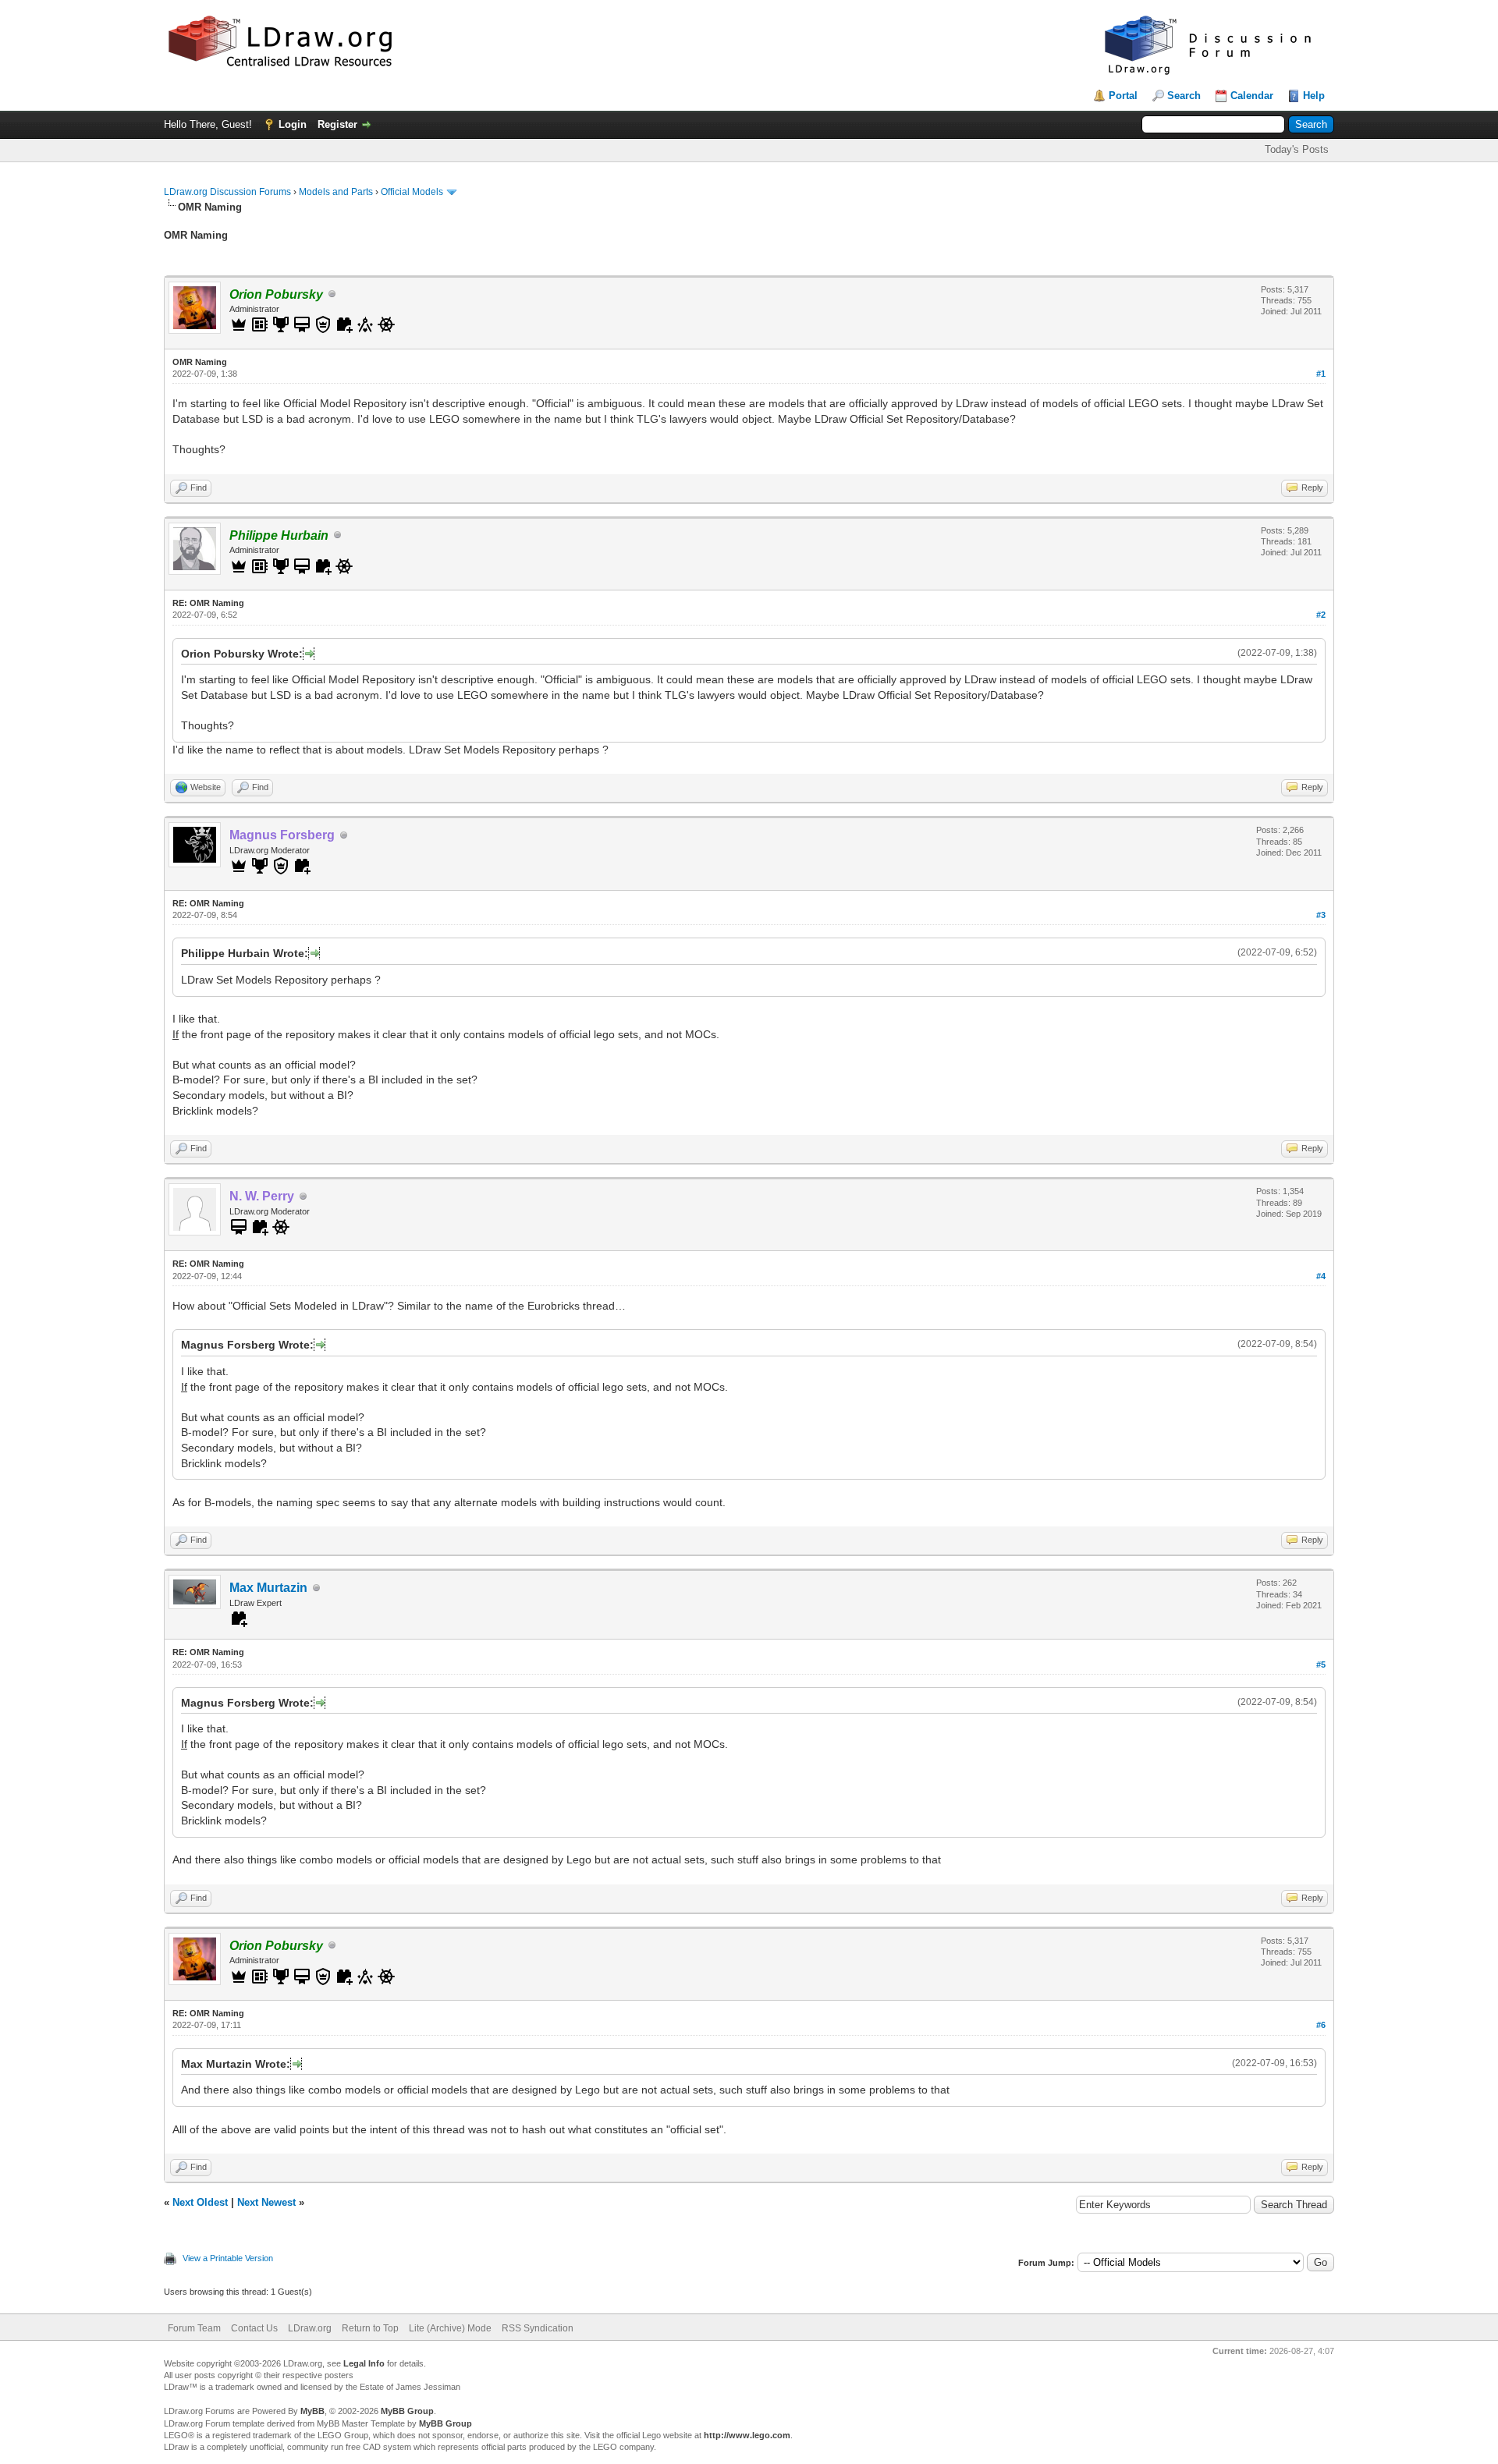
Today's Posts (1297, 149)
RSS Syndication (538, 2328)
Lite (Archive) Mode (450, 2328)
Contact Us (254, 2328)
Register (337, 124)
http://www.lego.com (747, 2435)
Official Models (412, 192)
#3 (1321, 915)
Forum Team (194, 2328)
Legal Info (364, 2363)
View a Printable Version (228, 2258)
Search (1184, 96)
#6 (1321, 2025)
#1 (1321, 374)
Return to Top (370, 2328)
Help (1314, 96)
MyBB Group (407, 2411)
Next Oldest (200, 2202)
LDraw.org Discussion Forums (227, 192)
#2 (1321, 615)
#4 (1321, 1276)
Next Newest (266, 2202)
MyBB (312, 2411)
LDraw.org (310, 2328)
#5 (1321, 1665)
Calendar (1252, 96)
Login (293, 124)
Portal (1123, 96)
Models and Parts (336, 192)
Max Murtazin (268, 1588)
